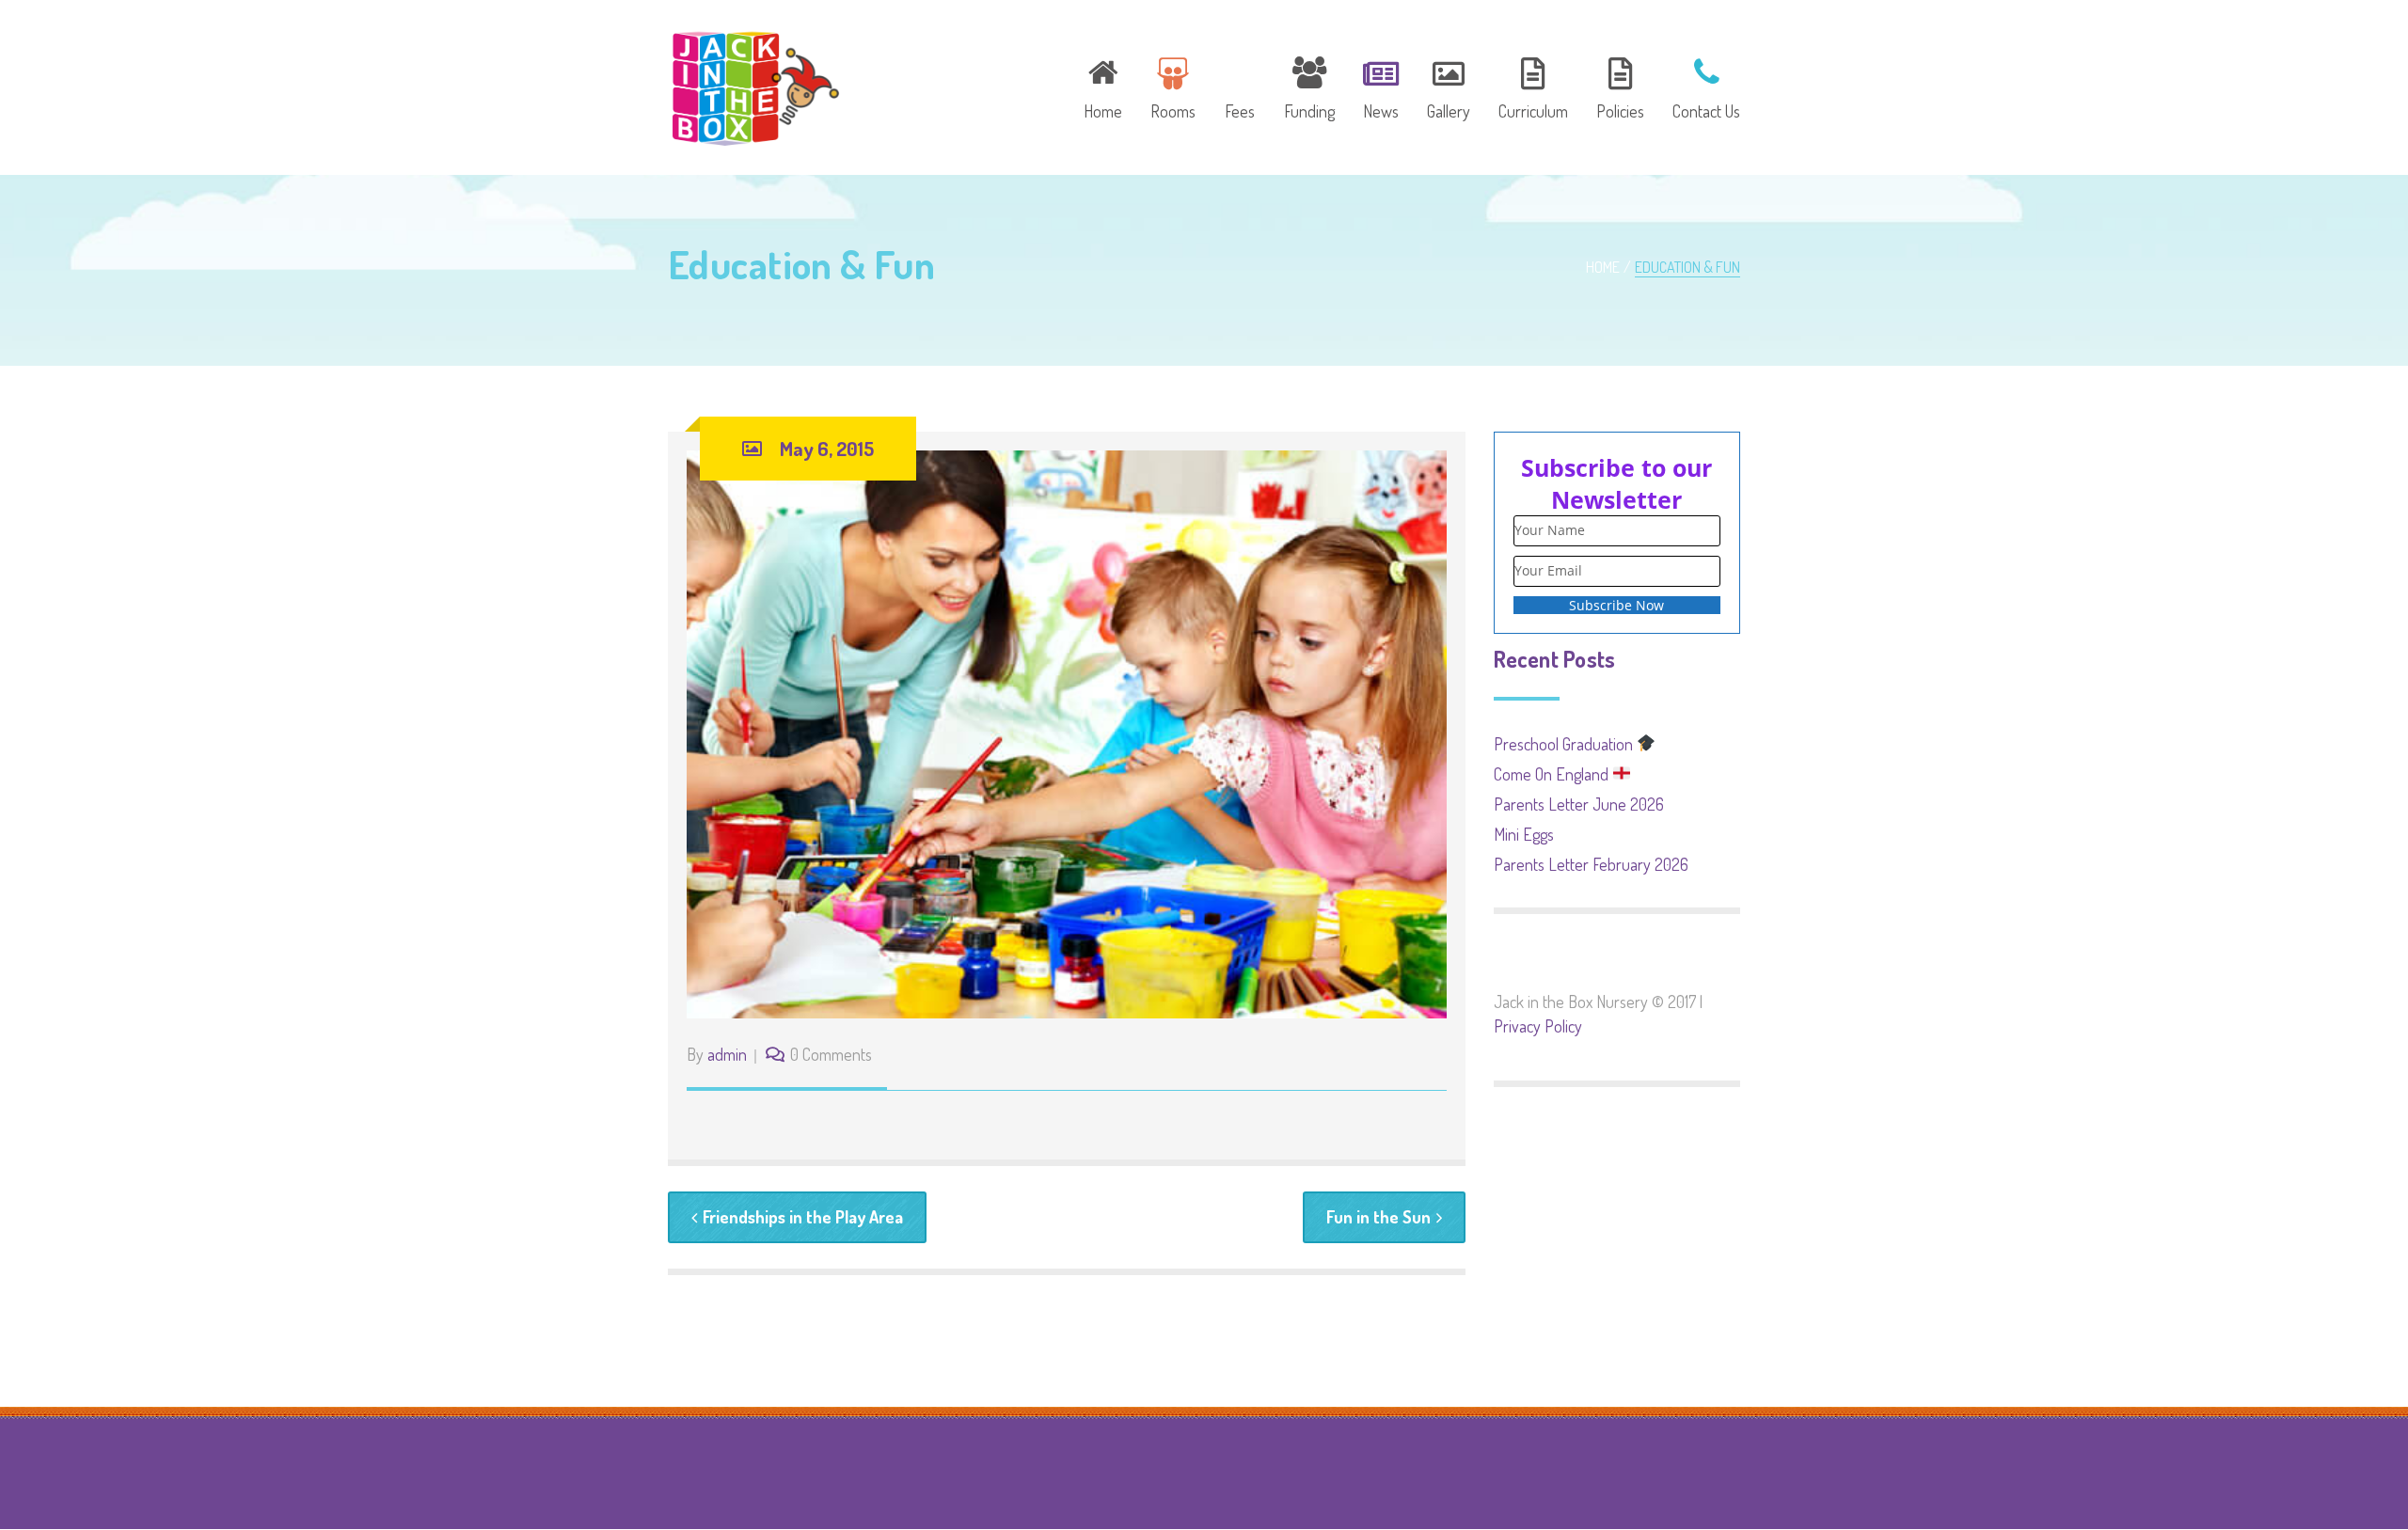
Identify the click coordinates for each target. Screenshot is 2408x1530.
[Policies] (1620, 86)
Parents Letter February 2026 (1591, 864)
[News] (1381, 86)
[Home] (1103, 86)
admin (727, 1054)
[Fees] (1240, 86)
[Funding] (1309, 86)
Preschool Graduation (1565, 744)
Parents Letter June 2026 (1579, 804)
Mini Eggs (1524, 834)
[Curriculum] (1533, 86)
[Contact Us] (1700, 86)
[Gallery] (1449, 86)
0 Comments (831, 1054)
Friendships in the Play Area (803, 1217)
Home (1603, 267)
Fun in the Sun (1378, 1217)
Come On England (1553, 774)
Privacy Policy (1538, 1026)
